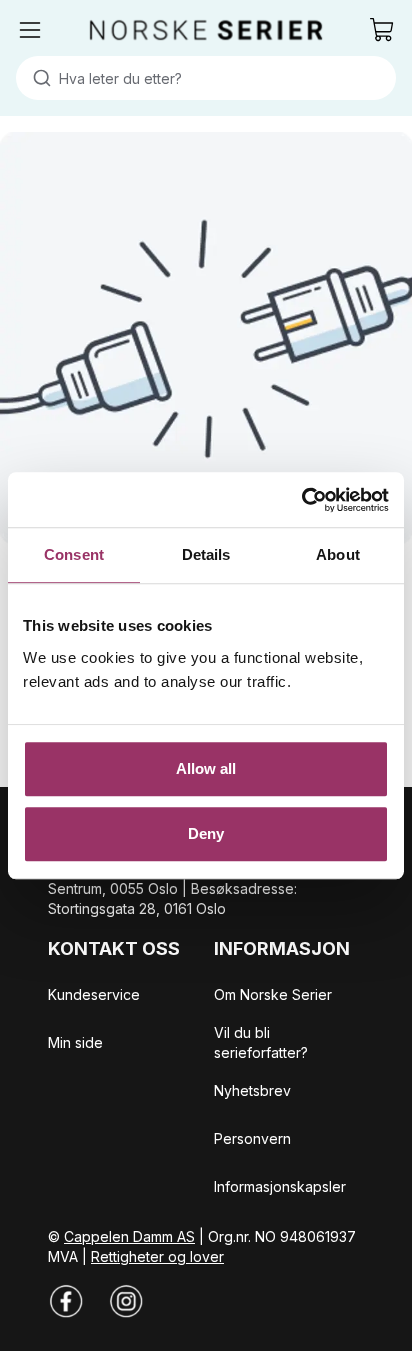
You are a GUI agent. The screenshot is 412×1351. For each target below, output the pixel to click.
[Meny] (30, 30)
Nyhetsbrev (252, 1090)
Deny (206, 833)
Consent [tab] (74, 554)
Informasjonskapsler (280, 1186)
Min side (75, 1042)
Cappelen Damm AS (129, 1236)
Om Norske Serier (273, 994)
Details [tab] (206, 554)
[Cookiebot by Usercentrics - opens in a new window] (301, 500)
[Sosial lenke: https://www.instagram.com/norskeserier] (126, 1301)
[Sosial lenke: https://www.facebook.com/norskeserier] (66, 1301)
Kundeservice (94, 994)
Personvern (252, 1138)
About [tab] (338, 554)
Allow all (206, 768)
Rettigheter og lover (157, 1256)
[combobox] (206, 78)
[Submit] (37, 78)
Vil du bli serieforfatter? (261, 1042)
